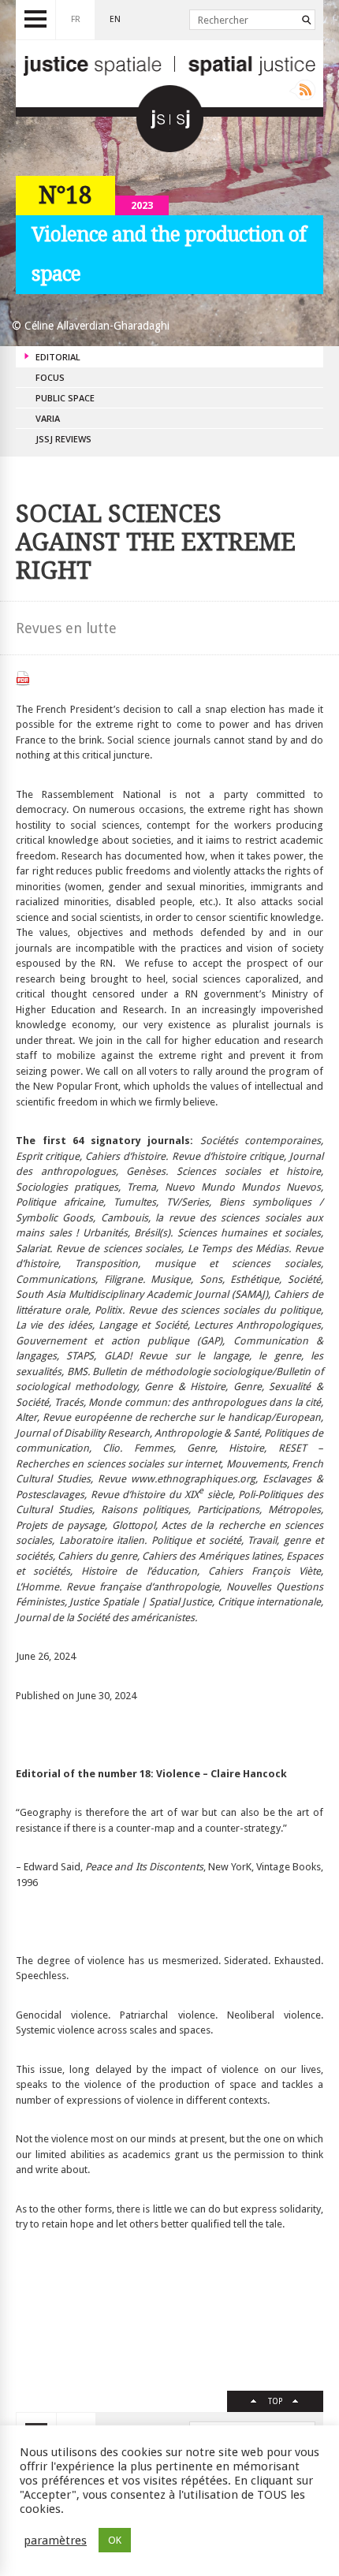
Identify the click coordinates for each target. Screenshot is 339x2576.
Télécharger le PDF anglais (23, 678)
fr (76, 19)
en (115, 19)
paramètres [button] (55, 2541)
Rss (302, 90)
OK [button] (115, 2540)
